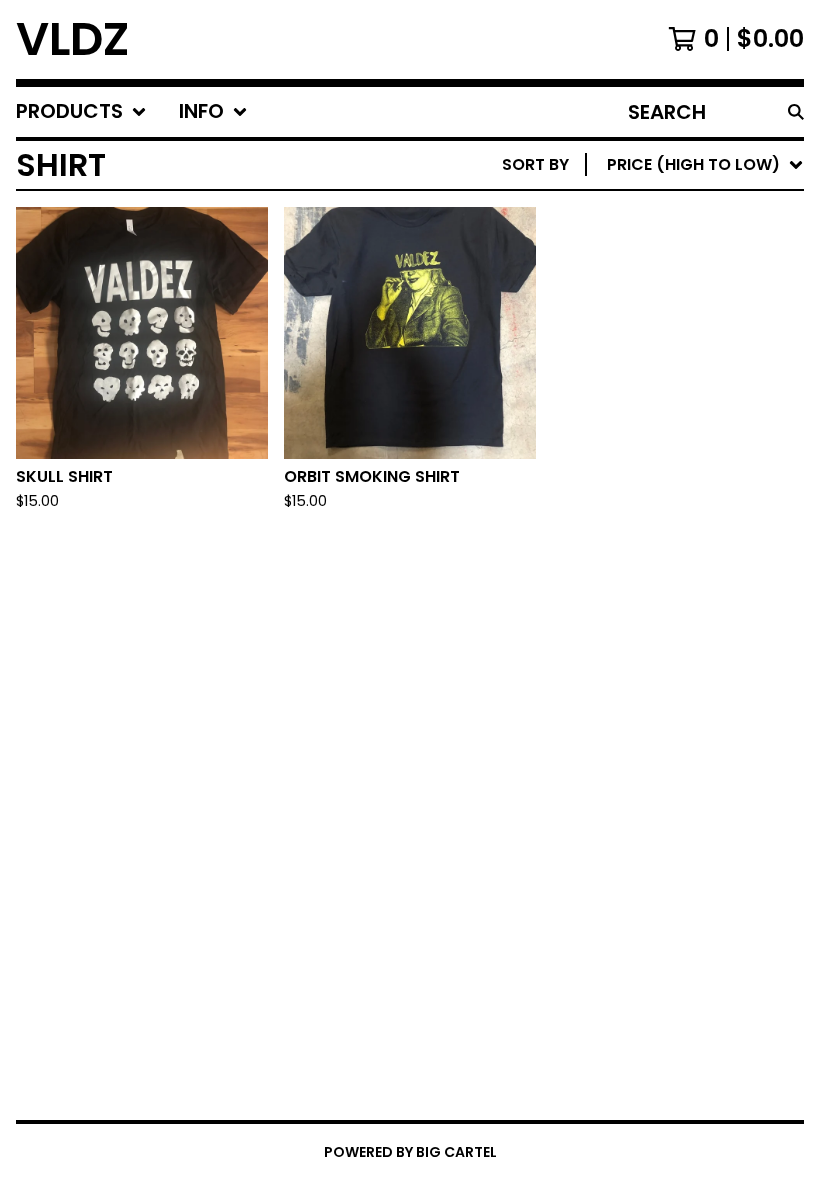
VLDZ (72, 39)
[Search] (796, 112)
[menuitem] (81, 112)
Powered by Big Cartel (410, 1152)
